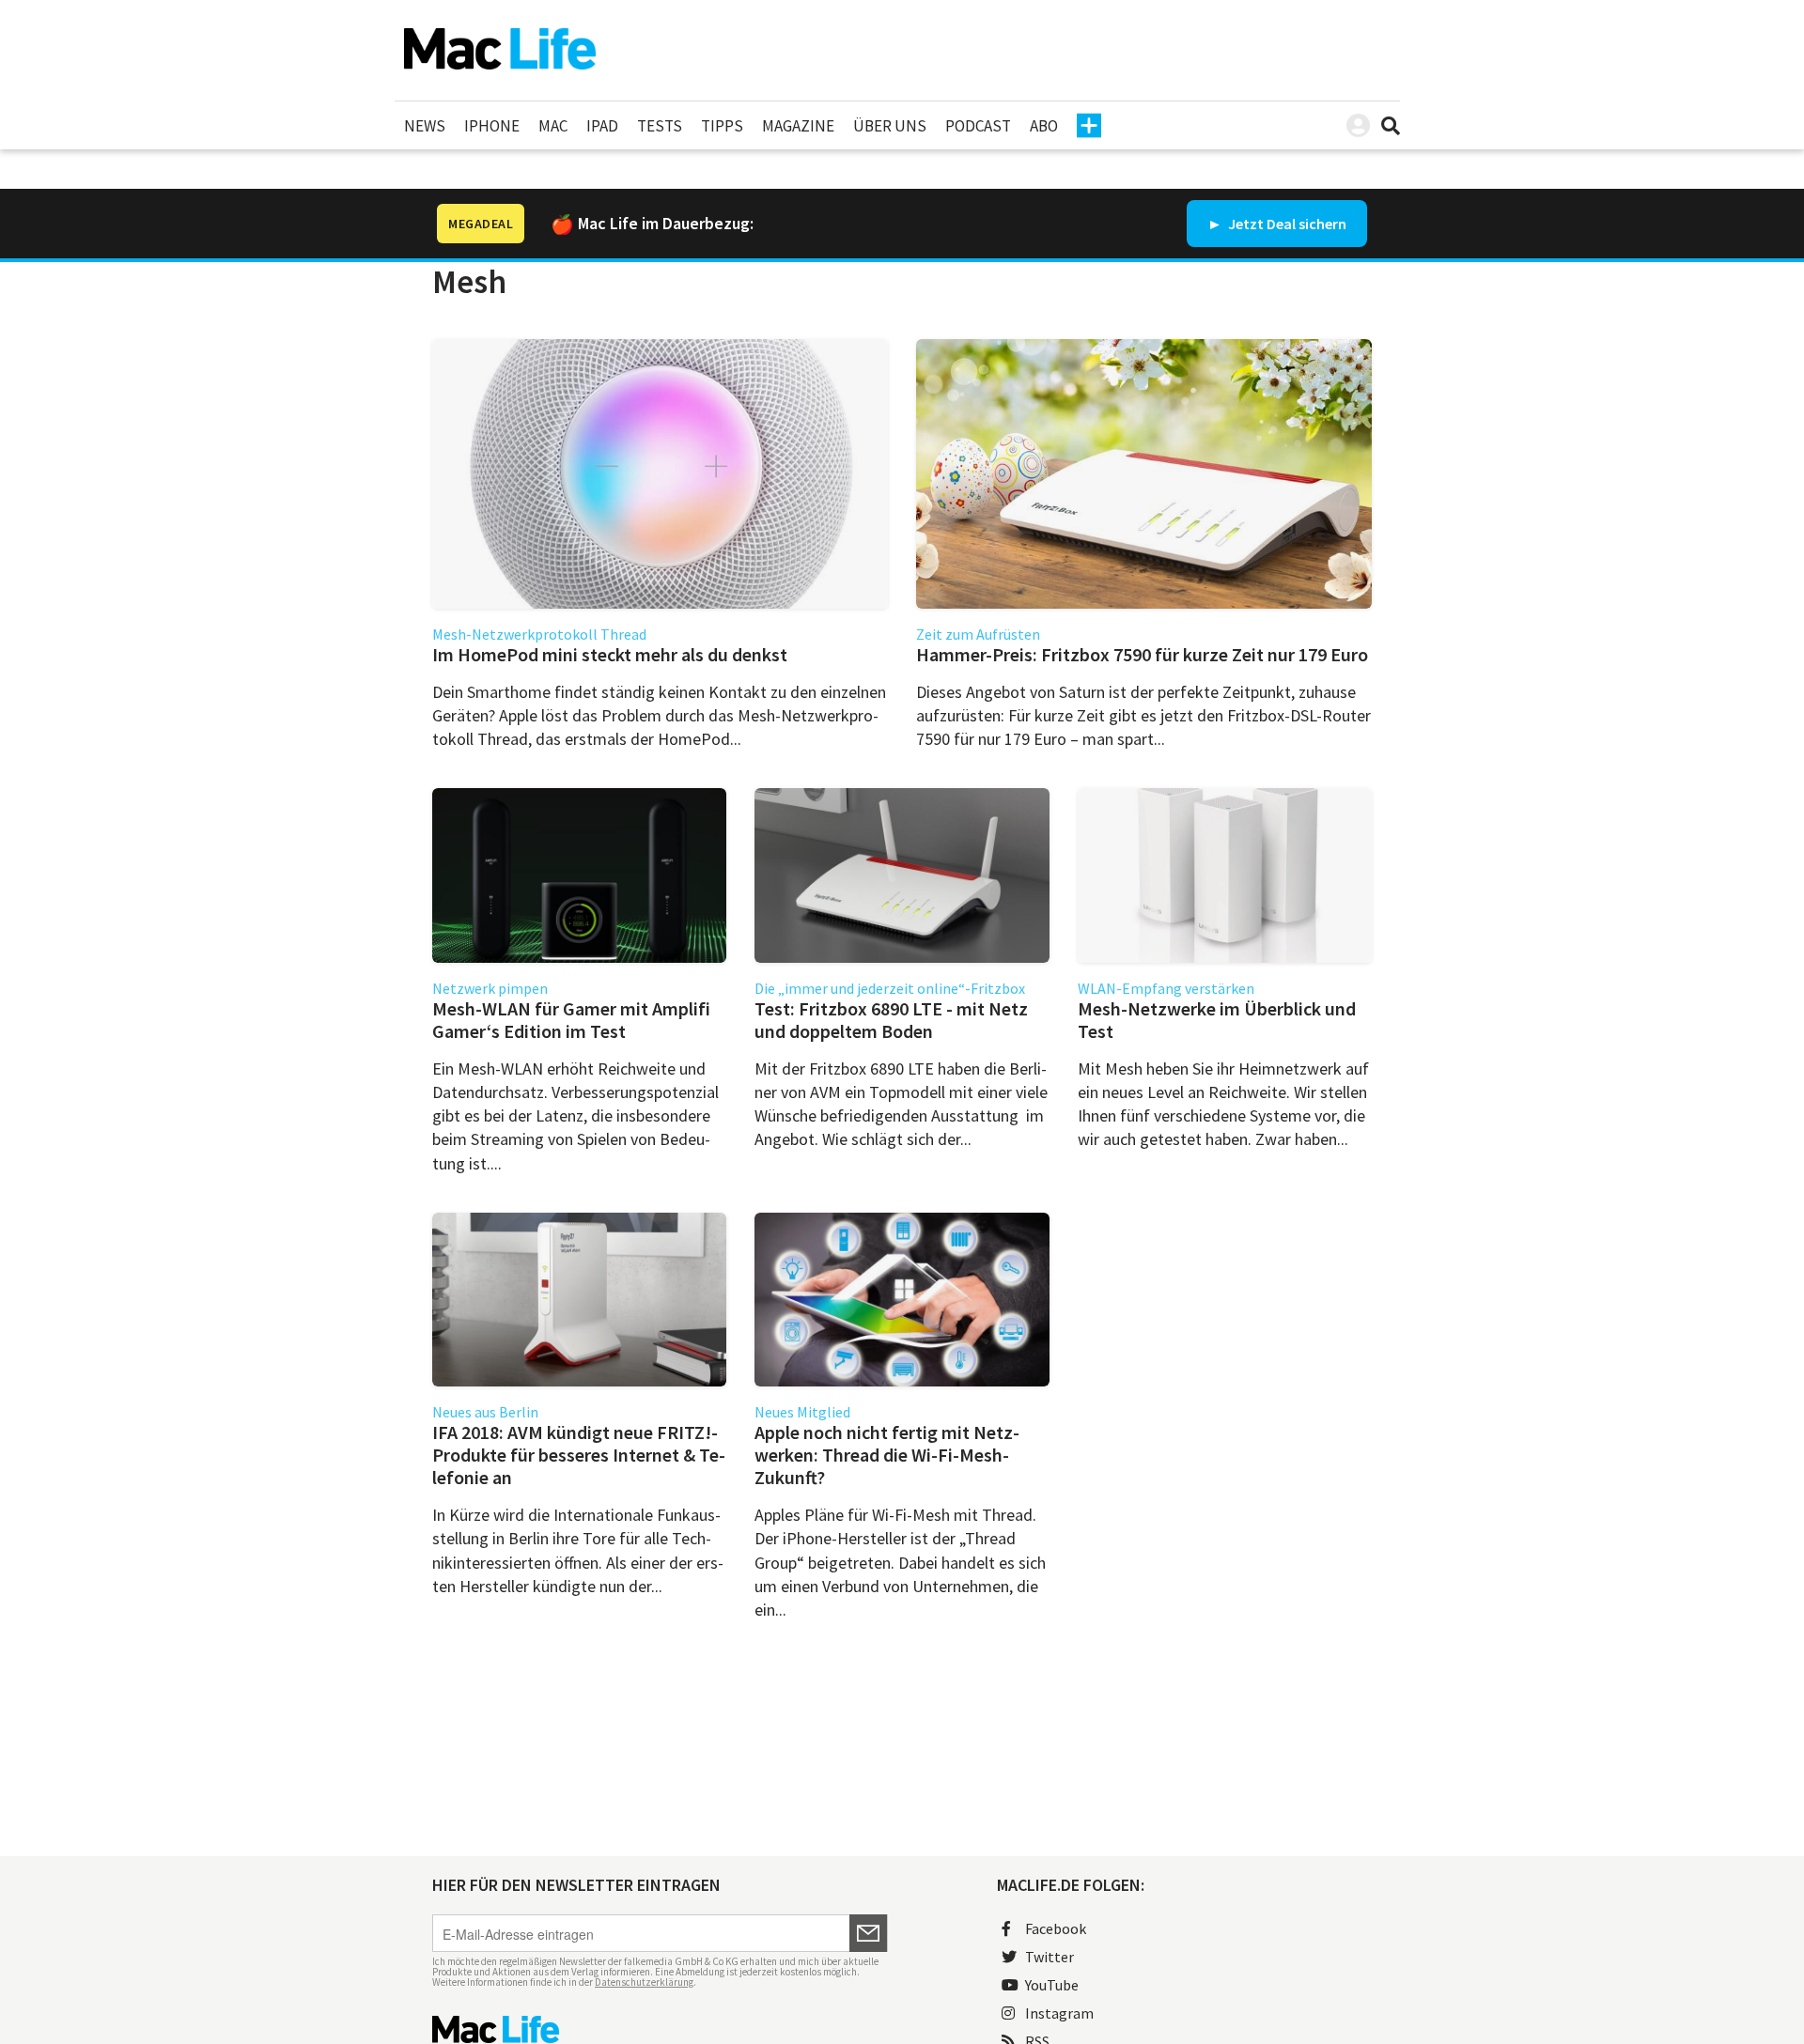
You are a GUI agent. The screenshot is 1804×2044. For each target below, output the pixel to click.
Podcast (978, 126)
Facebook (1056, 1928)
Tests (660, 126)
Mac (553, 126)
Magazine (798, 126)
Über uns (890, 126)
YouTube (1052, 1985)
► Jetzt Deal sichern (1277, 224)
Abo (1044, 126)
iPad (602, 126)
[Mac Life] (660, 2029)
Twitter (1050, 1957)
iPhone (492, 126)
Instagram (1059, 2013)
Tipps (722, 126)
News (425, 126)
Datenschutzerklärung (644, 1982)
